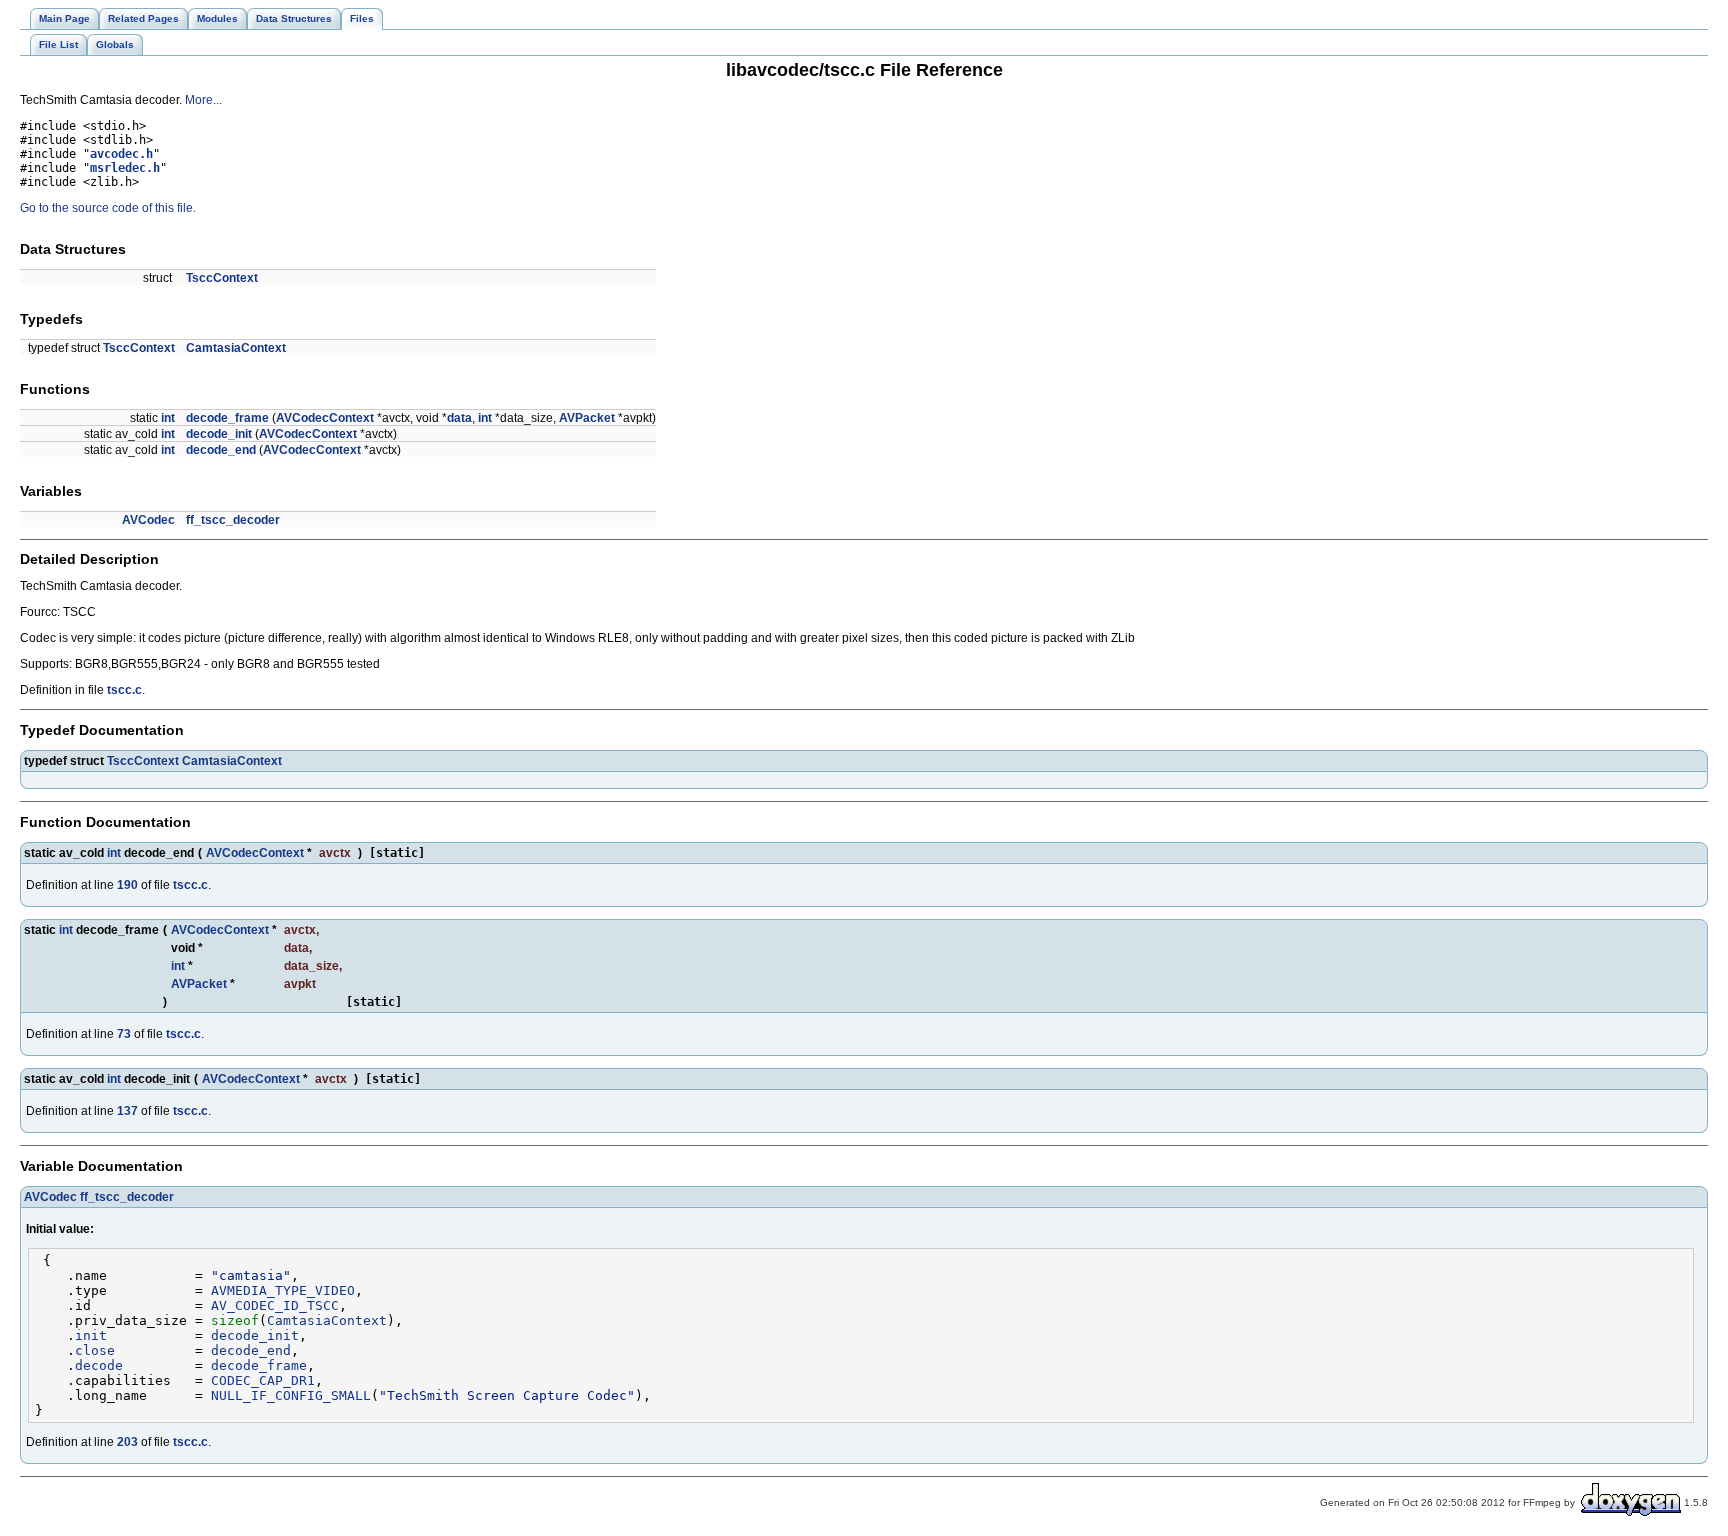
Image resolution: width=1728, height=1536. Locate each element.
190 (127, 885)
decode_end (221, 450)
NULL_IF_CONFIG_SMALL (291, 1395)
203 (127, 1442)
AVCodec (148, 520)
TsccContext (222, 278)
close (95, 1350)
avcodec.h (121, 154)
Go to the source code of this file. (108, 208)
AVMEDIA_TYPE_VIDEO (283, 1290)
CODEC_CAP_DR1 (263, 1380)
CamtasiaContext (236, 348)
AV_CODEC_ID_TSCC (275, 1305)
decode (99, 1365)
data (459, 418)
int (168, 418)
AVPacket (587, 418)
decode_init (219, 434)
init (91, 1335)
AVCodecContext (325, 418)
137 (127, 1111)
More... (203, 100)
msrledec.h (125, 168)
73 (124, 1034)
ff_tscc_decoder (233, 520)
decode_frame (227, 418)
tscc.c (124, 690)
